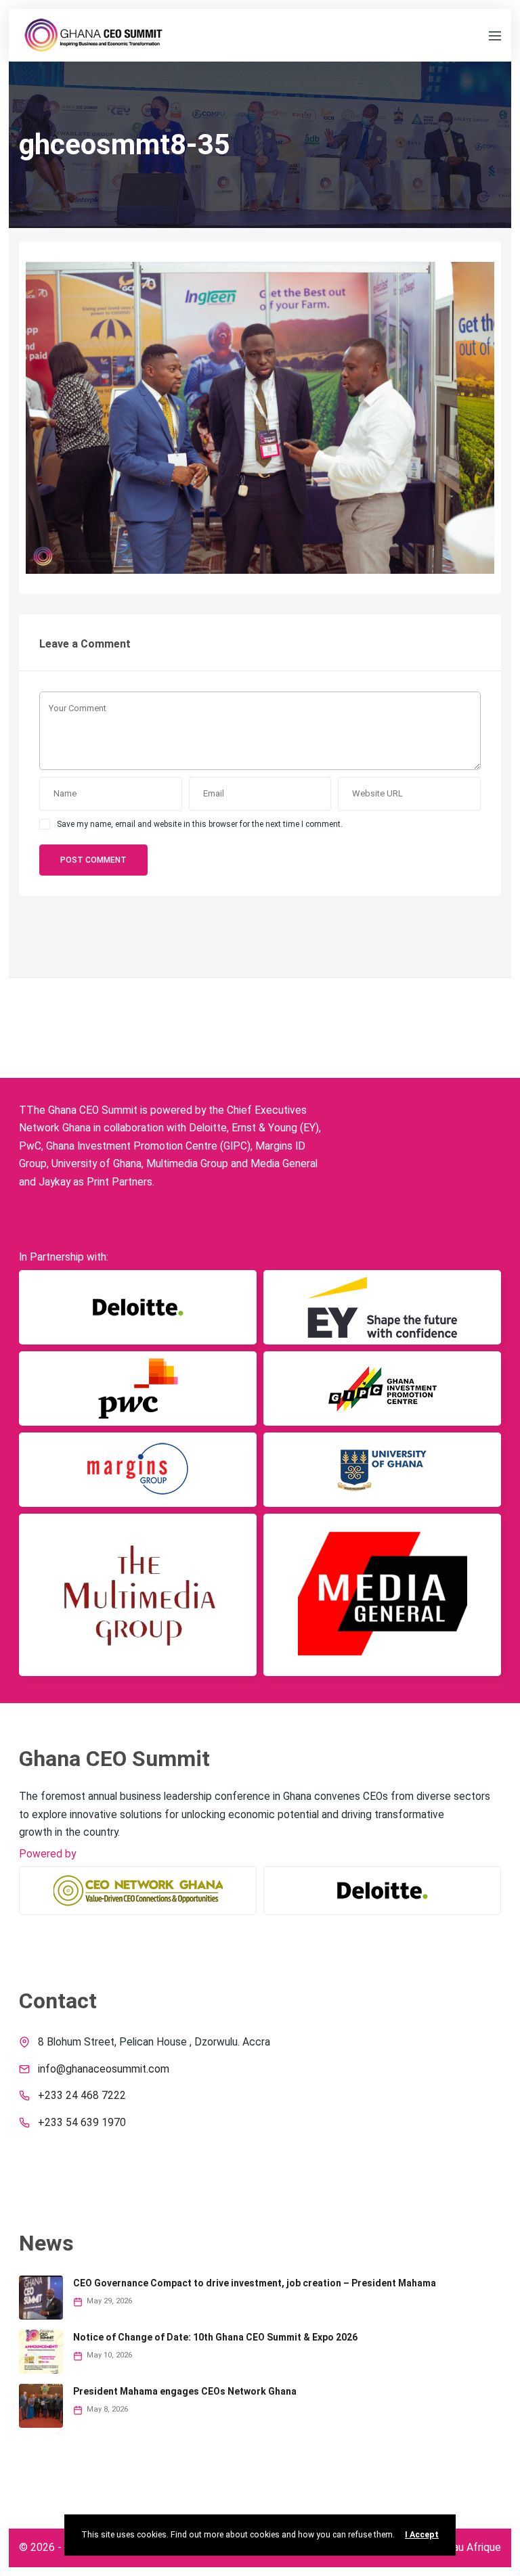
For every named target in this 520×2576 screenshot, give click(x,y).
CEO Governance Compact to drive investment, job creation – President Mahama (255, 2283)
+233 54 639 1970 (82, 2123)
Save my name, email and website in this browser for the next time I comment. (200, 824)
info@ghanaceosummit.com (104, 2069)
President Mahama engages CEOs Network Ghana (185, 2391)
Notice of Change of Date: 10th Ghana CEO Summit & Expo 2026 (215, 2337)
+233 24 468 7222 (82, 2096)
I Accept (422, 2535)
